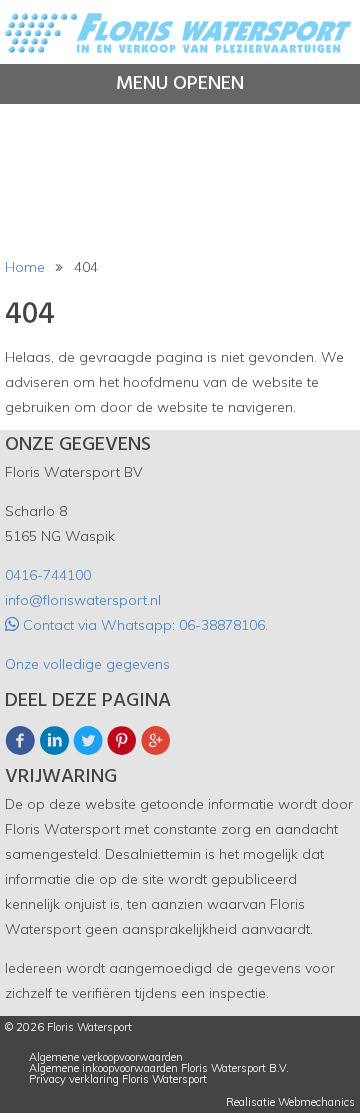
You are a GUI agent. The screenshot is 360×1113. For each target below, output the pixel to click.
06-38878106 (222, 625)
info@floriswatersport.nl (83, 600)
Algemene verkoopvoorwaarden (106, 1057)
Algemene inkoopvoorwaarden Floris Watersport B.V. (159, 1068)
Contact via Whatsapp (95, 625)
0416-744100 (48, 575)
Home (25, 267)
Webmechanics (316, 1102)
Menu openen (180, 84)
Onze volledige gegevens (87, 664)
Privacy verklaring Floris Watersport (118, 1079)
